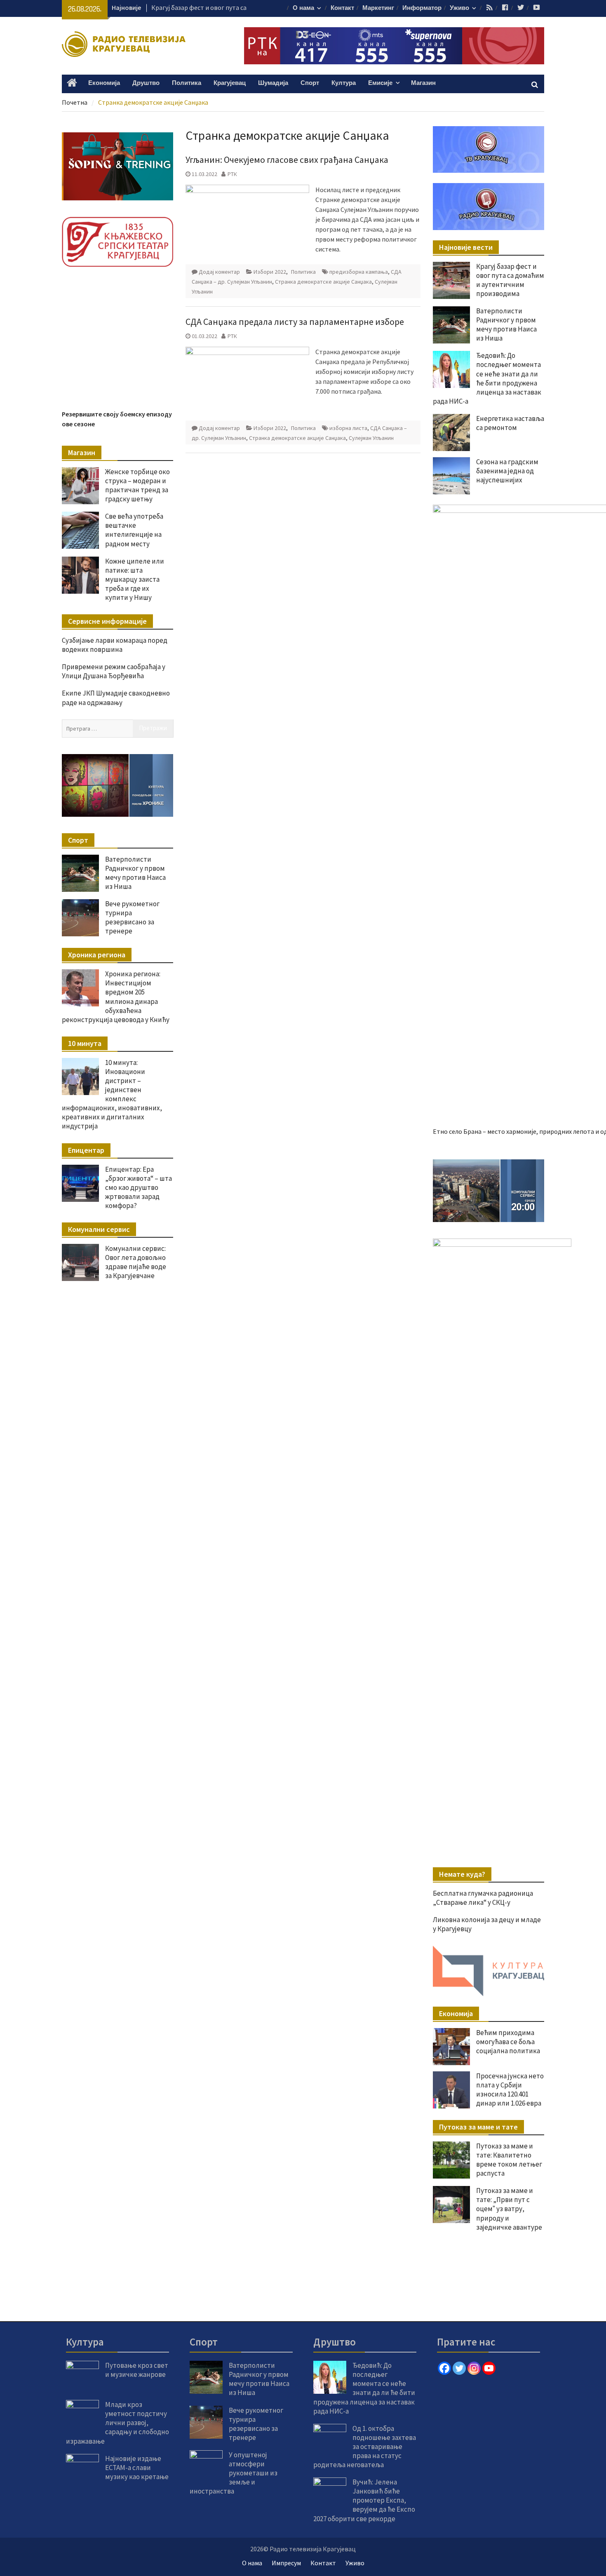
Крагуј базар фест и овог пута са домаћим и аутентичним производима (510, 280)
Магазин (423, 83)
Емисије (380, 83)
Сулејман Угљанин (371, 438)
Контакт (342, 8)
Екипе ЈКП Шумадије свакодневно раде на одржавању (116, 698)
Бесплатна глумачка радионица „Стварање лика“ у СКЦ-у (483, 1898)
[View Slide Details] (489, 1191)
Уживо (459, 8)
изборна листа (348, 428)
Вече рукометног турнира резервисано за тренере (132, 917)
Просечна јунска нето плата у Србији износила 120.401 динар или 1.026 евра (510, 2089)
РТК (232, 174)
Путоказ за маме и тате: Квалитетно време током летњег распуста (509, 2160)
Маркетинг (378, 8)
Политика (187, 83)
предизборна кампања (359, 272)
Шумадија (273, 83)
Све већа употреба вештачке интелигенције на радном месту (134, 530)
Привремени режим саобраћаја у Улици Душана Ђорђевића (114, 671)
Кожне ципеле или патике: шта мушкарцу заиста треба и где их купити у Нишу (135, 579)
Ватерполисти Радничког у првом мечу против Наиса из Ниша (506, 324)
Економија (104, 83)
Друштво (146, 83)
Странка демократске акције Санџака (323, 282)
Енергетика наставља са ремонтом (510, 423)
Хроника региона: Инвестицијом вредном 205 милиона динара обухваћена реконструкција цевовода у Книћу (116, 997)
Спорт (310, 83)
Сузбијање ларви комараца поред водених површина (115, 645)
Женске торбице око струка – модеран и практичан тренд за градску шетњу (137, 485)
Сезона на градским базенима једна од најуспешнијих (507, 471)
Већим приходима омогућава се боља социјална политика (508, 2042)
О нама (303, 8)
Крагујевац (230, 83)
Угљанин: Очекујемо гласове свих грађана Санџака (287, 160)
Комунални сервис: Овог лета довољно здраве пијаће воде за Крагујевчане (136, 1262)
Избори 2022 (270, 272)
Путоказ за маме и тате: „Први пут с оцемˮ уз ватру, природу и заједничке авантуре (509, 2209)
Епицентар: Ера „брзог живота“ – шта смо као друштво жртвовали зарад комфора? (139, 1187)
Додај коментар (219, 272)
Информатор (422, 8)
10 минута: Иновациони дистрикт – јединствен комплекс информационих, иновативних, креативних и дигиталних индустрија (112, 1094)
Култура (344, 83)
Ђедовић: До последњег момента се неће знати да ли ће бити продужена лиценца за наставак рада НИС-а (487, 378)
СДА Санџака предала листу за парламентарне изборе (295, 322)
